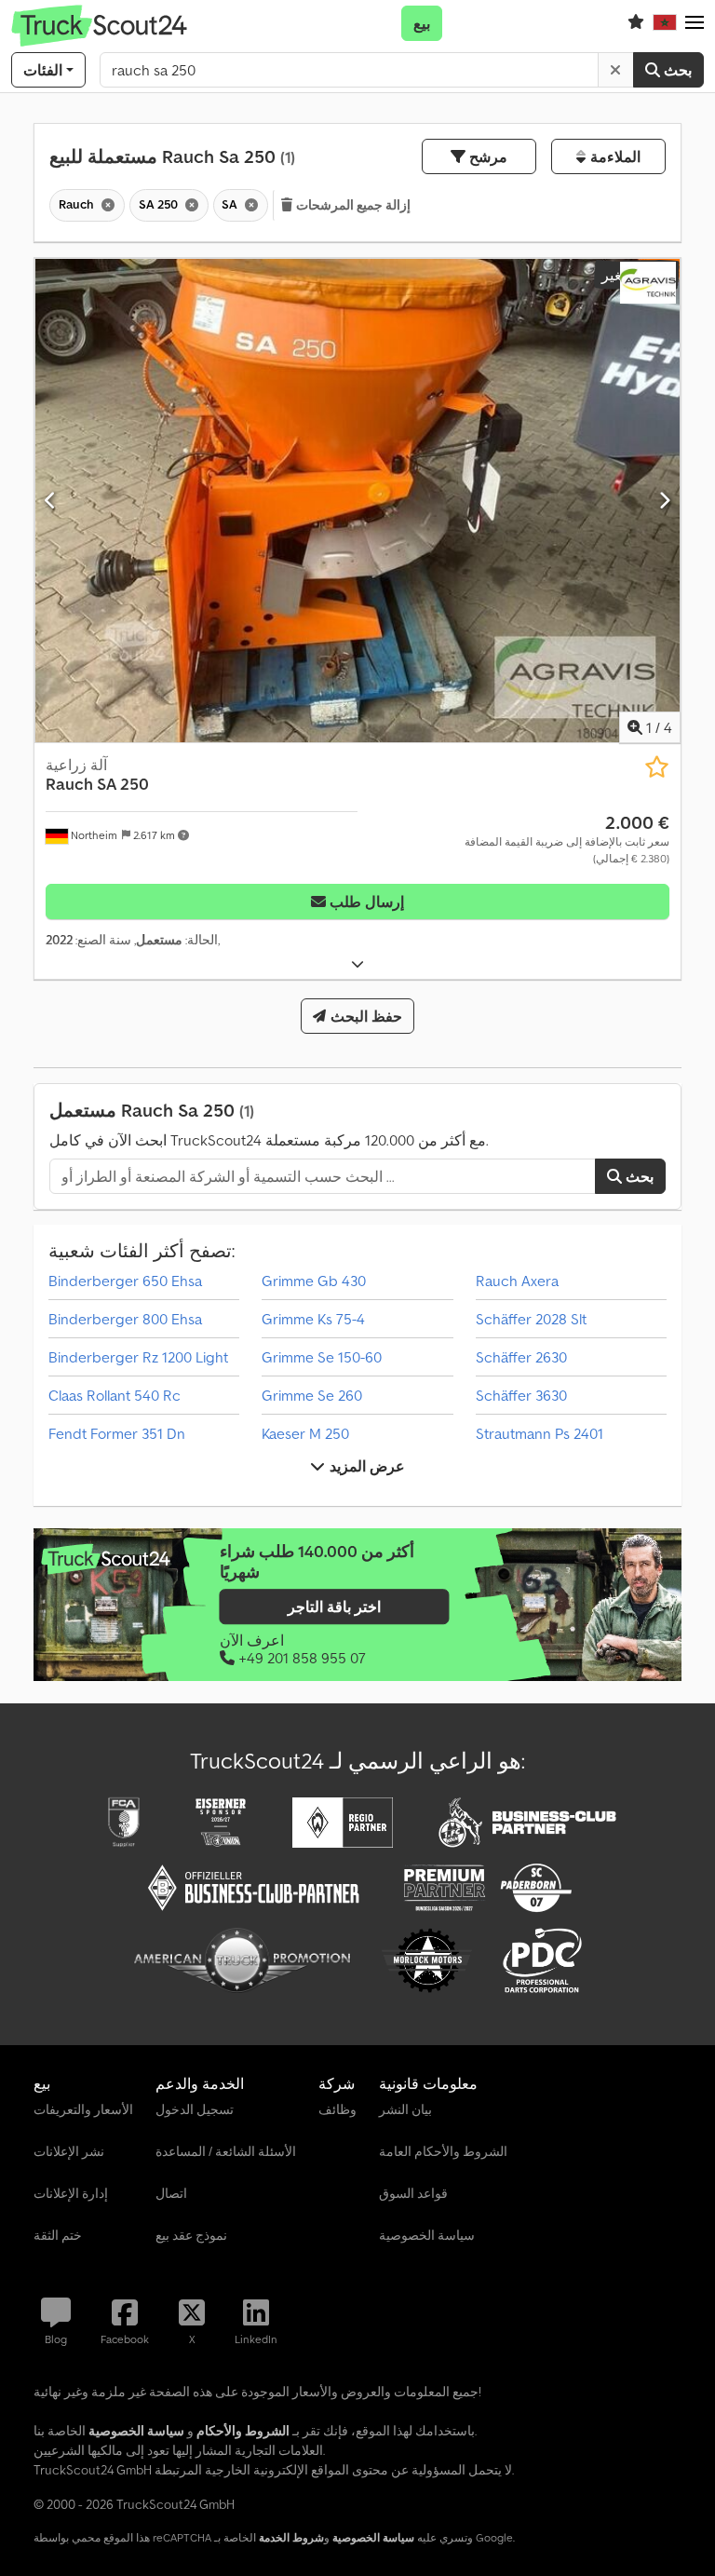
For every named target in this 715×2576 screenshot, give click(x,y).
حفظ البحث (364, 1016)
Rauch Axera (517, 1281)
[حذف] (615, 70)
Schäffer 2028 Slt (531, 1319)
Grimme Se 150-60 (322, 1357)
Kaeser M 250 (305, 1433)
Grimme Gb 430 (314, 1281)
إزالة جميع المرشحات (352, 205)
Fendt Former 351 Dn (117, 1433)
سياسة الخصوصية (373, 2537)
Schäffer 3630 (521, 1395)
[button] (695, 23)
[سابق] (51, 500)
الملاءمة (613, 156)
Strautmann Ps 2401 (540, 1433)
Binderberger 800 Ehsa (125, 1319)
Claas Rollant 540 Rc (115, 1395)
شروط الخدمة (291, 2537)
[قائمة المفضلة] (636, 23)
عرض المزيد (364, 1466)
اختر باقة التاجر (334, 1607)
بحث (676, 70)
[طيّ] (357, 964)
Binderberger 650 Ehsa (125, 1281)
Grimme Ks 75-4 (313, 1319)
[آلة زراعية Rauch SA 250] (357, 501)
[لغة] (665, 23)
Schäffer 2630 (521, 1357)
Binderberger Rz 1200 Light (138, 1357)
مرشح (486, 156)
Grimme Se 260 (312, 1395)
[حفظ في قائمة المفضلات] (657, 767)
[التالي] (664, 500)
